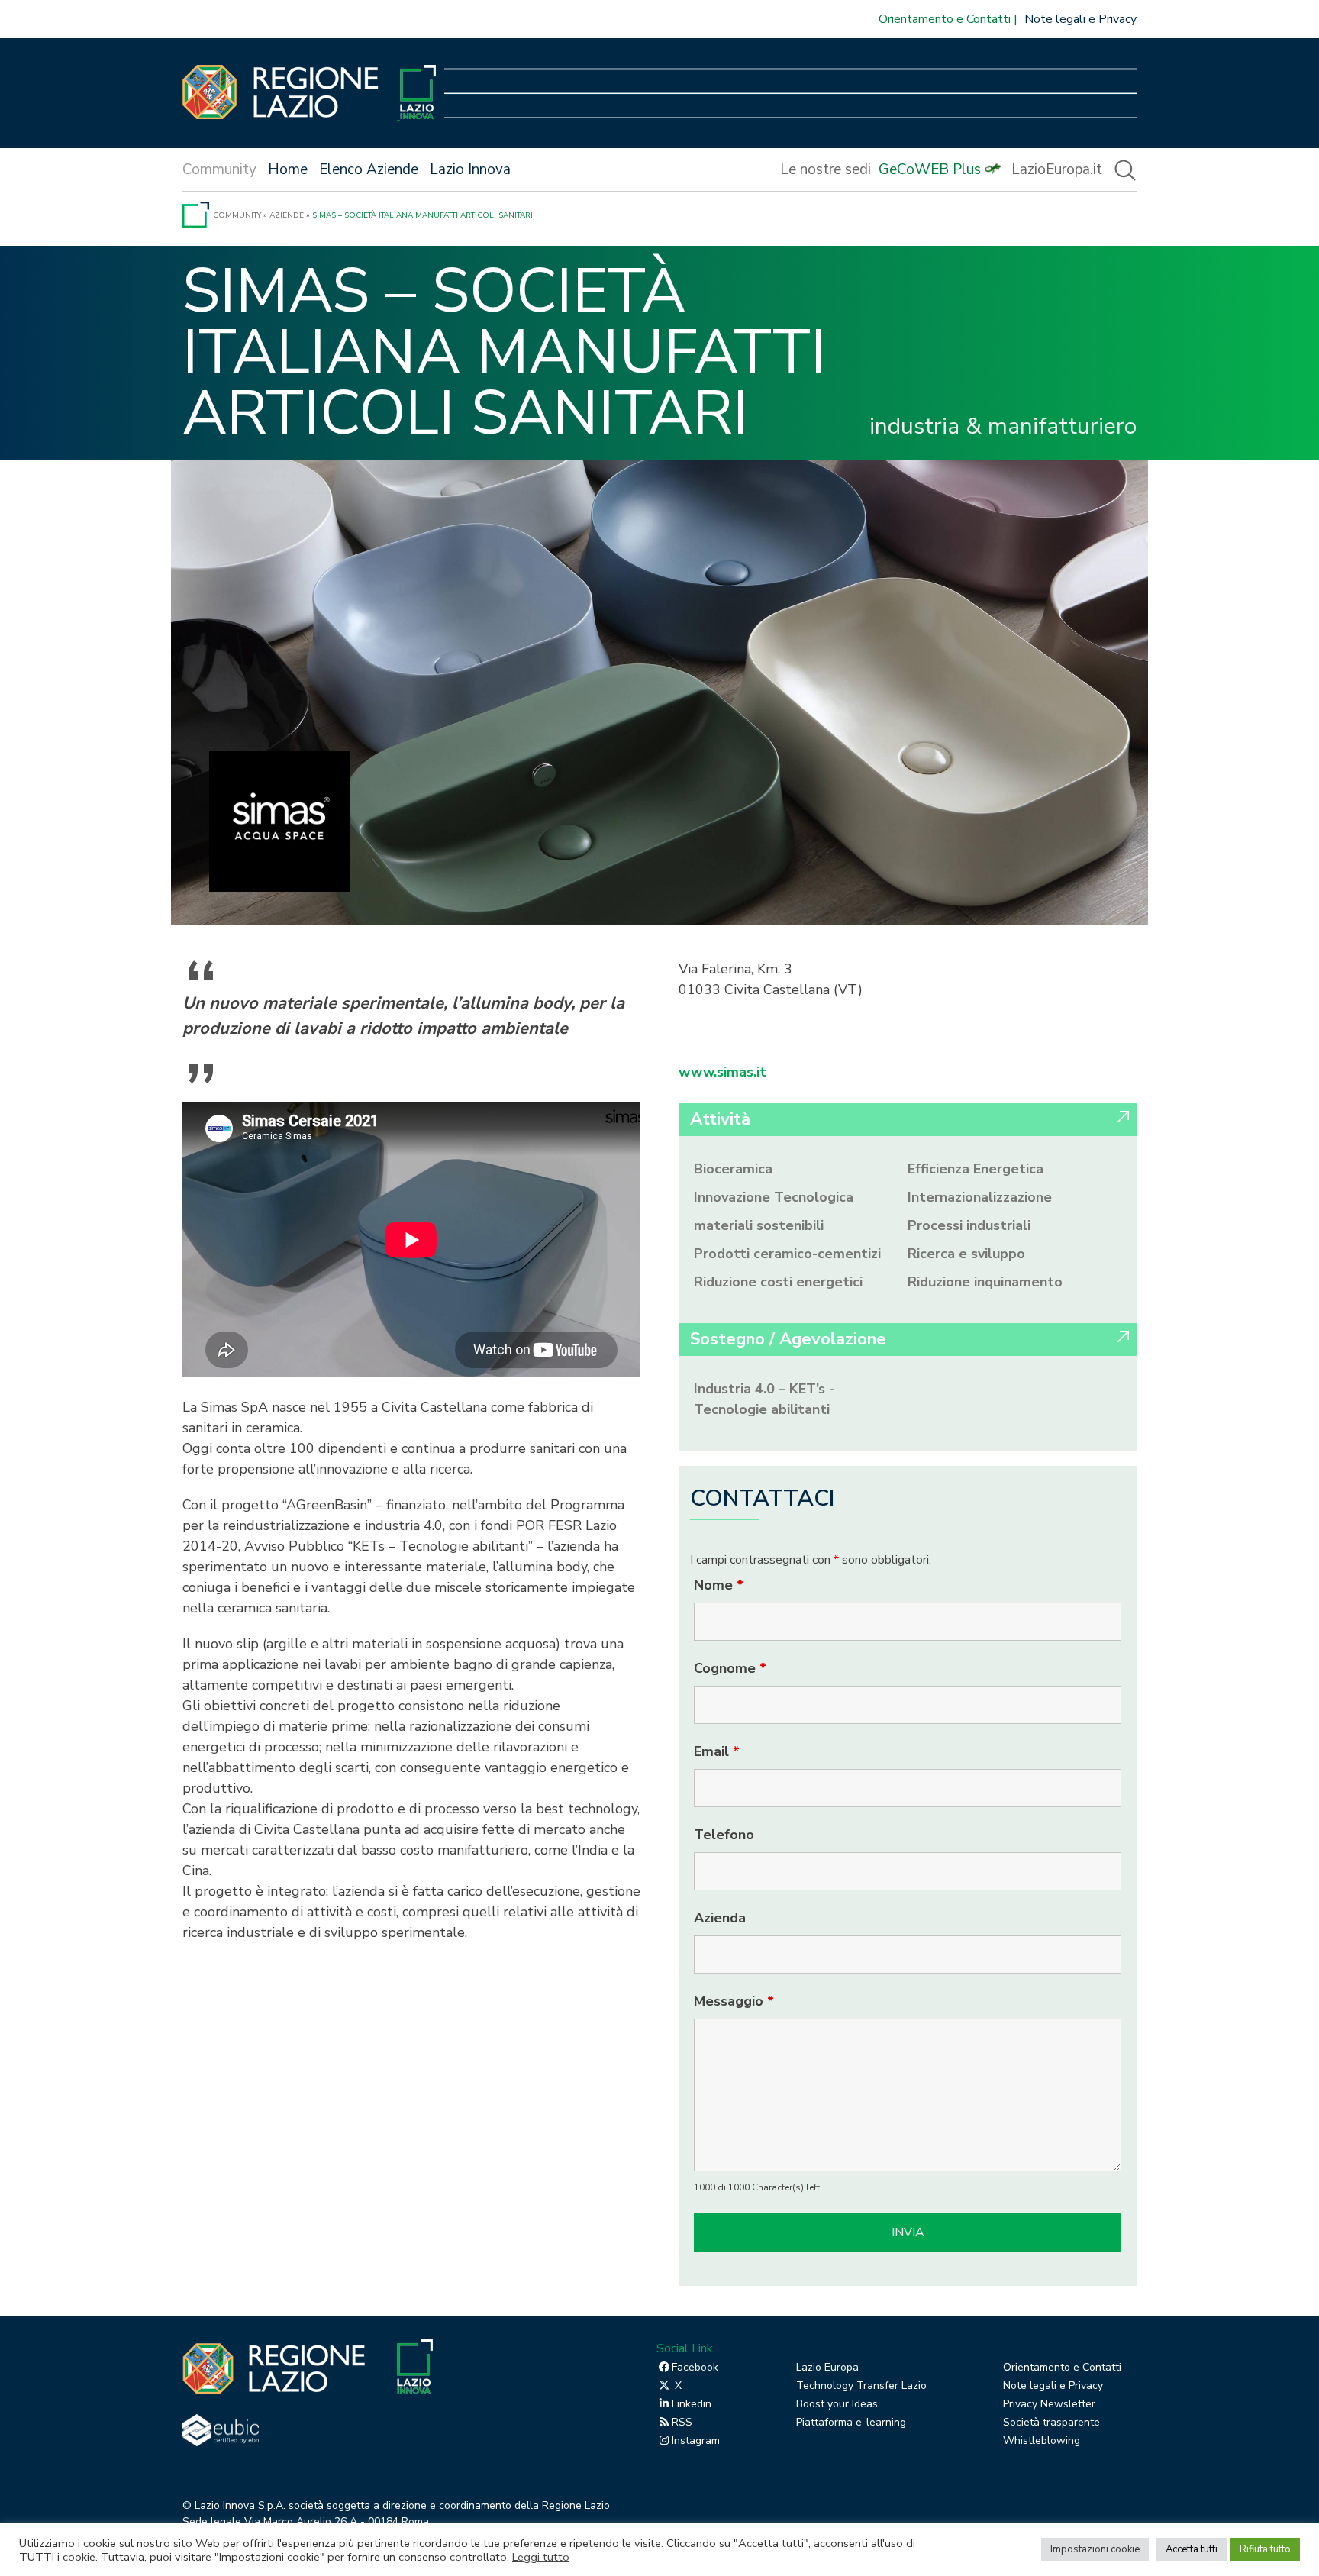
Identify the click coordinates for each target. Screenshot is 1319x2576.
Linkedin (692, 2404)
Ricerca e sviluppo (966, 1254)
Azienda (720, 1918)
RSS (682, 2422)
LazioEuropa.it (1057, 169)
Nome (719, 1585)
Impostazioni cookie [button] (1095, 2549)
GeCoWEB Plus (930, 169)
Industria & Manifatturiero (1003, 427)
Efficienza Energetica (976, 1169)
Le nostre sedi (826, 169)
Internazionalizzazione (980, 1197)
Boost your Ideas (837, 2404)
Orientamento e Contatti (945, 19)
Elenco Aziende (369, 169)
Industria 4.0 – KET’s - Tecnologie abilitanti (764, 1399)
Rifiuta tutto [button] (1265, 2549)
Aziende (287, 215)
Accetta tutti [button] (1192, 2549)
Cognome (730, 1668)
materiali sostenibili (759, 1225)
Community (237, 215)
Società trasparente (1051, 2422)
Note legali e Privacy (1080, 19)
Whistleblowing (1042, 2440)
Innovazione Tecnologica (774, 1197)
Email (717, 1751)
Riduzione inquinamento (985, 1282)
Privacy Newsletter (1049, 2404)
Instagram (696, 2440)
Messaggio (734, 2001)
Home (288, 169)
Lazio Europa (827, 2367)
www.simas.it (722, 1072)
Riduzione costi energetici (778, 1282)
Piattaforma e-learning (851, 2422)
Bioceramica (733, 1169)
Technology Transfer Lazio (861, 2386)
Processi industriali (969, 1225)
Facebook (695, 2367)
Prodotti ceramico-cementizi (787, 1254)
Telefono (724, 1835)
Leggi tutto (541, 2557)
